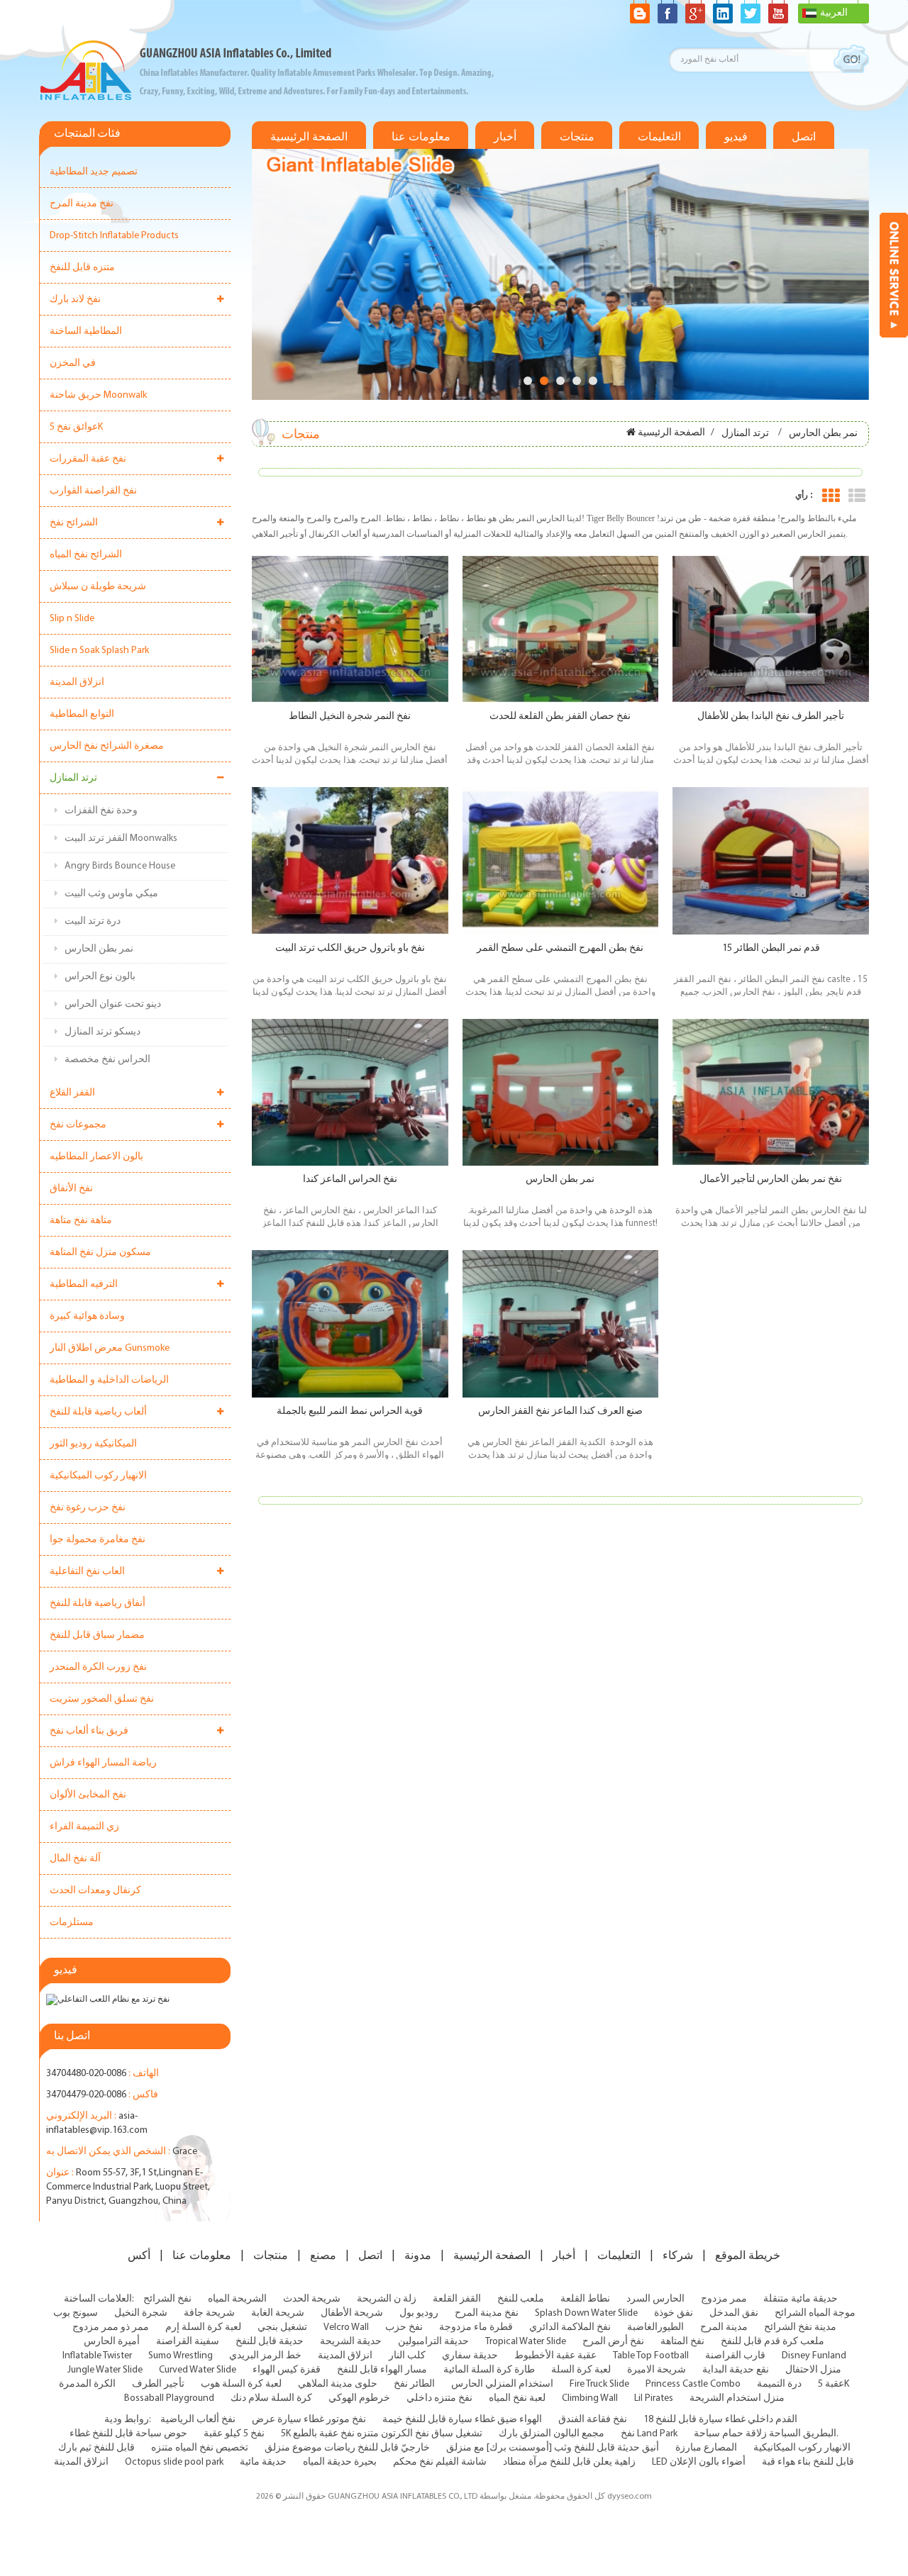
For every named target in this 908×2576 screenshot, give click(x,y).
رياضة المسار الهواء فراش (103, 1763)
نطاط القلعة (585, 2299)
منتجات (577, 137)
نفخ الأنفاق (71, 1189)
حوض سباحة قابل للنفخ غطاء (128, 2434)
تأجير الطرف (158, 2384)
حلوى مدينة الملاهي (338, 2384)
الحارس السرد (655, 2299)
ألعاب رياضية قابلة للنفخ (98, 1412)
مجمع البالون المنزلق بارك (552, 2434)
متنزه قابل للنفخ (82, 268)
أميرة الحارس (112, 2342)
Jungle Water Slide (105, 2370)
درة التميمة (779, 2384)
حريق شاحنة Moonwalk (98, 395)
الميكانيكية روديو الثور (93, 1444)
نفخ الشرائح (167, 2299)
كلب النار (407, 2356)
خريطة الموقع (748, 2256)
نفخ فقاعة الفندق (593, 2420)
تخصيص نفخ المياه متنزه (200, 2448)
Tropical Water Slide (526, 2342)
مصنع (323, 2256)
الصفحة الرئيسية (309, 137)
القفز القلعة (457, 2299)
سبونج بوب (76, 2313)
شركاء (678, 2256)
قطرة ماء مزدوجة (476, 2327)
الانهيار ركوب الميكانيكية (98, 1476)
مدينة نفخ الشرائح (800, 2327)
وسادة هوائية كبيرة (87, 1316)
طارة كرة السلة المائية (489, 2370)
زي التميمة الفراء (84, 1827)
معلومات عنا (421, 137)
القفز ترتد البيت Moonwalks (121, 838)
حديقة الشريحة (351, 2342)
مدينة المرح (724, 2327)
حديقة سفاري (470, 2356)
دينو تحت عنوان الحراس (113, 1004)
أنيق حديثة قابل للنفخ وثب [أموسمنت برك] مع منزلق (553, 2448)
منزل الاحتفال (813, 2370)
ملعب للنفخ (521, 2299)
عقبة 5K (834, 2384)
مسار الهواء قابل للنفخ (382, 2370)
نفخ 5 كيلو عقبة (234, 2434)
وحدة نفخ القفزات (101, 811)
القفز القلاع (72, 1093)
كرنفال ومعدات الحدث (95, 1891)
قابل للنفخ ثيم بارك (96, 2448)
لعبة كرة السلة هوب (241, 2384)
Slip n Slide (72, 619)
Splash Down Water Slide (586, 2313)
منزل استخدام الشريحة (737, 2398)
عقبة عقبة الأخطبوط (555, 2356)
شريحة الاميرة (657, 2370)
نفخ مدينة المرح (82, 204)
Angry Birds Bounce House (120, 866)
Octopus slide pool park (174, 2462)
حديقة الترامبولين (433, 2342)
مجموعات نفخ (78, 1125)
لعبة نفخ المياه (517, 2398)
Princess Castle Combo (693, 2384)
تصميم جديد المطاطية (94, 172)
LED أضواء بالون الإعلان (699, 2462)
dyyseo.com (630, 2497)
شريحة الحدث (312, 2299)
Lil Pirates (654, 2398)
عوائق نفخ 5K (76, 427)
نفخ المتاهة (682, 2342)
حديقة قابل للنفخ (270, 2342)
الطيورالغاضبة (655, 2327)
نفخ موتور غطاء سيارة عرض (309, 2420)
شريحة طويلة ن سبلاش (98, 587)
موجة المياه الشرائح (815, 2313)
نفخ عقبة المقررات (88, 459)
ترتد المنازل (73, 778)
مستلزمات (72, 1923)
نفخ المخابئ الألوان (88, 1795)
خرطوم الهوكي (359, 2398)
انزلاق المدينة (77, 682)
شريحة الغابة (278, 2313)
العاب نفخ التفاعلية (87, 1572)
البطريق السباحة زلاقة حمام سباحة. (766, 2434)
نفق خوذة (674, 2313)
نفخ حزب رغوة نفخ (88, 1508)
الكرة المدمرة (87, 2384)
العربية (834, 13)
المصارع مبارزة (706, 2448)
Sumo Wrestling (181, 2356)
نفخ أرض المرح (613, 2342)
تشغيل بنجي (282, 2327)
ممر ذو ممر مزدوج (111, 2327)
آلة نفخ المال (75, 1859)
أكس (139, 2256)
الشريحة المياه (237, 2299)
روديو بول (419, 2313)
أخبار (505, 137)
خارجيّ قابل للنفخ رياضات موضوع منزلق (347, 2448)
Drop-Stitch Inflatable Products (114, 236)
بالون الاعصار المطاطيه (96, 1157)
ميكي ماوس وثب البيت (111, 894)
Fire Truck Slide (599, 2384)
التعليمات (659, 137)
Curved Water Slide (198, 2370)
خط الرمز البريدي (265, 2356)
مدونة (418, 2256)
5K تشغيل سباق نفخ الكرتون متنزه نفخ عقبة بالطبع (382, 2434)
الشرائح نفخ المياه (86, 555)
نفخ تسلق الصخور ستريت (102, 1699)
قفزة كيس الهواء (287, 2370)
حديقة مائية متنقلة (801, 2299)
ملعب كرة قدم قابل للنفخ (773, 2342)
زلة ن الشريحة (387, 2299)
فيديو (736, 137)
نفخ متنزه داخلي (439, 2398)
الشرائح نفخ (74, 523)
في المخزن (73, 363)
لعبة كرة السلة (581, 2370)
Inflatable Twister (97, 2356)
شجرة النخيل (141, 2313)
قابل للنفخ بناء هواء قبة (808, 2462)
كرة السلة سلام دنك (271, 2398)
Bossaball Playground (169, 2398)
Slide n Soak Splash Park (99, 651)
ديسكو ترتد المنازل (103, 1032)
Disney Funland (814, 2356)
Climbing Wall (590, 2398)
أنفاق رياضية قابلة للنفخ (98, 1604)
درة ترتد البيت (93, 921)
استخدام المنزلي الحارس (502, 2384)
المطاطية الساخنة (86, 331)
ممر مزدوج (724, 2299)
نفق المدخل (734, 2313)
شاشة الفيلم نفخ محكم (440, 2462)
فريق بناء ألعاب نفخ (89, 1731)
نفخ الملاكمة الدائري (570, 2327)
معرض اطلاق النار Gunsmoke (110, 1348)
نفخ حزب (404, 2327)
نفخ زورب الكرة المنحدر (98, 1667)
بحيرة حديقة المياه (340, 2462)
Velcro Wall (346, 2327)
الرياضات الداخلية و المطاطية (109, 1380)
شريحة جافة (209, 2313)
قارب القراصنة (735, 2356)
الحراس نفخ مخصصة (107, 1060)
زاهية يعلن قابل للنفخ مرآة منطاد (569, 2462)
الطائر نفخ (414, 2384)
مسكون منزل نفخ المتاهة (100, 1253)
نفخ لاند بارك (75, 300)
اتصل (804, 137)
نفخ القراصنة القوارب (93, 491)
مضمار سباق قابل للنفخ (97, 1635)
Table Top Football (651, 2356)
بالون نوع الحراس (100, 977)
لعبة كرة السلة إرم (203, 2327)
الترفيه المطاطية (84, 1284)
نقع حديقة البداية (736, 2370)
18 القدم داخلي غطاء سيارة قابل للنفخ (720, 2420)
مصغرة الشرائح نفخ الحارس (107, 746)
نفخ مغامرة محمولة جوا (98, 1540)
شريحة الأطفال (352, 2313)
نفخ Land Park (649, 2434)
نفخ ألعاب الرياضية (198, 2420)
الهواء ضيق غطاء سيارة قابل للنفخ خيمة (462, 2420)
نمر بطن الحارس (99, 949)
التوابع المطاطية (82, 714)
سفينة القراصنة (188, 2342)
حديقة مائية (263, 2462)
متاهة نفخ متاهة (81, 1221)
